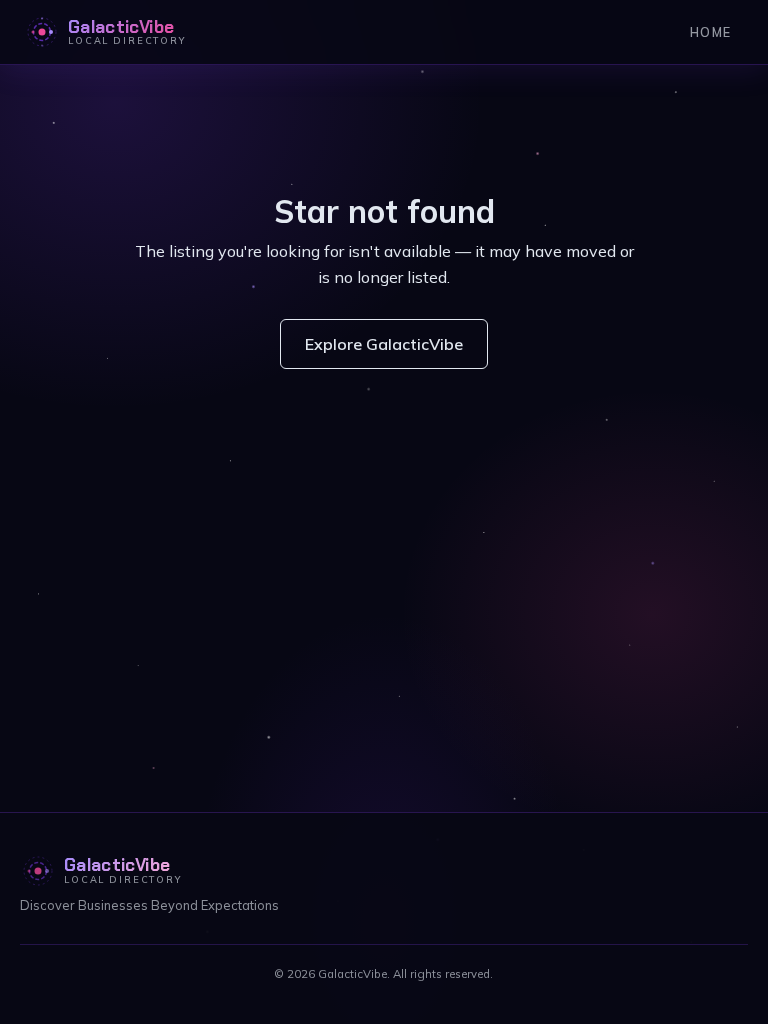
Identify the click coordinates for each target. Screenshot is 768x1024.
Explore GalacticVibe (384, 344)
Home (710, 32)
